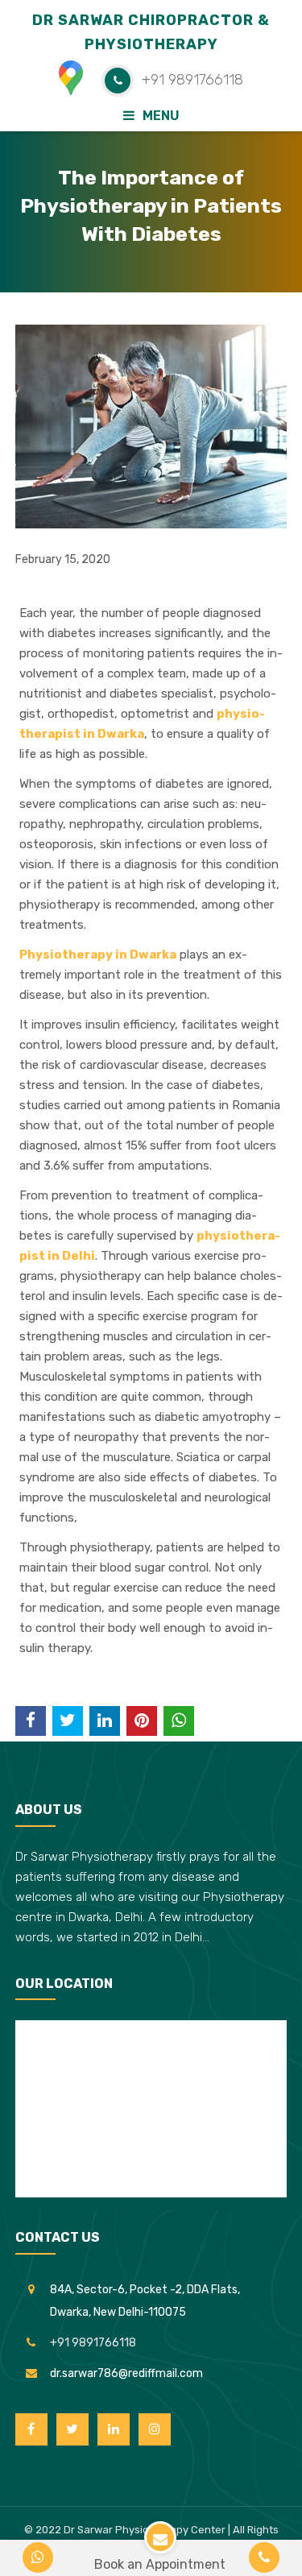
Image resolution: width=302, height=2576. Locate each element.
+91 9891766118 (93, 2343)
